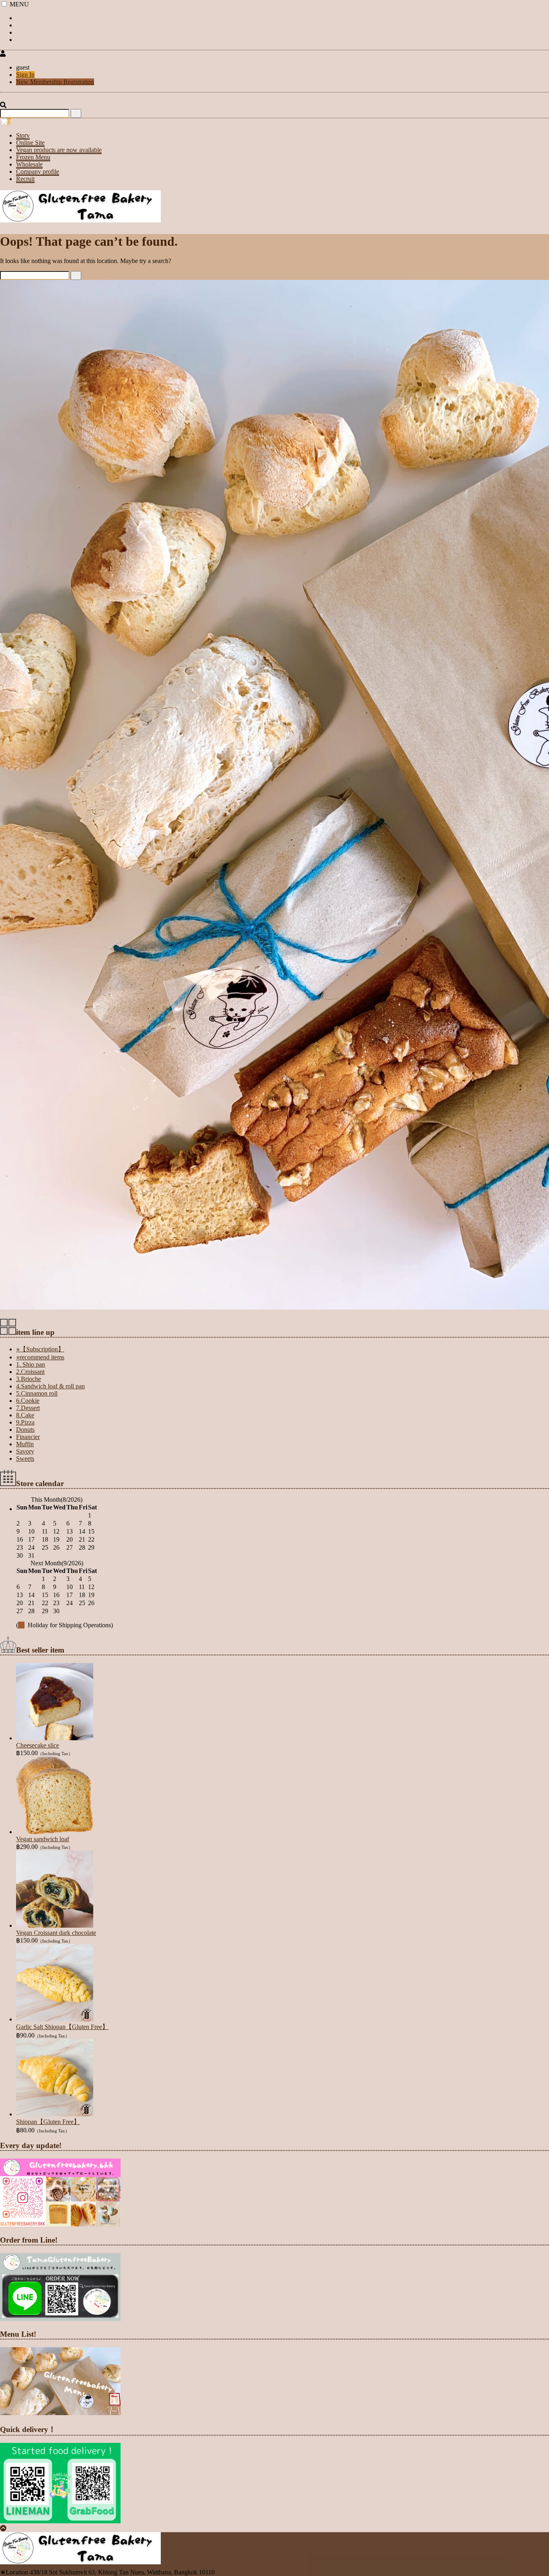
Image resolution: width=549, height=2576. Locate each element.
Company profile (38, 172)
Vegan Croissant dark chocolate (56, 1933)
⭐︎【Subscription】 (40, 1349)
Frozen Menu (33, 157)
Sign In (25, 75)
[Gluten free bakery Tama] (80, 222)
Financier (28, 1437)
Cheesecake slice (38, 1745)
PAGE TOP (530, 2491)
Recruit (25, 179)
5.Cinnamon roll (37, 1393)
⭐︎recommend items (40, 1357)
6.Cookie (28, 1401)
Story (23, 135)
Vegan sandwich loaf (43, 1839)
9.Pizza (25, 1422)
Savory (25, 1451)
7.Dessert (28, 1408)
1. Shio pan (31, 1364)
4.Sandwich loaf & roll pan (50, 1386)
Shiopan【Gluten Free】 (48, 2122)
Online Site (30, 143)
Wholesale (29, 164)
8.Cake (25, 1415)
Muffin (25, 1444)
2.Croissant (30, 1372)
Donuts (25, 1430)
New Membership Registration (55, 82)
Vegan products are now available (59, 150)
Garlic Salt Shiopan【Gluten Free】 (62, 2027)
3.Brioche (29, 1379)
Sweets (25, 1459)
